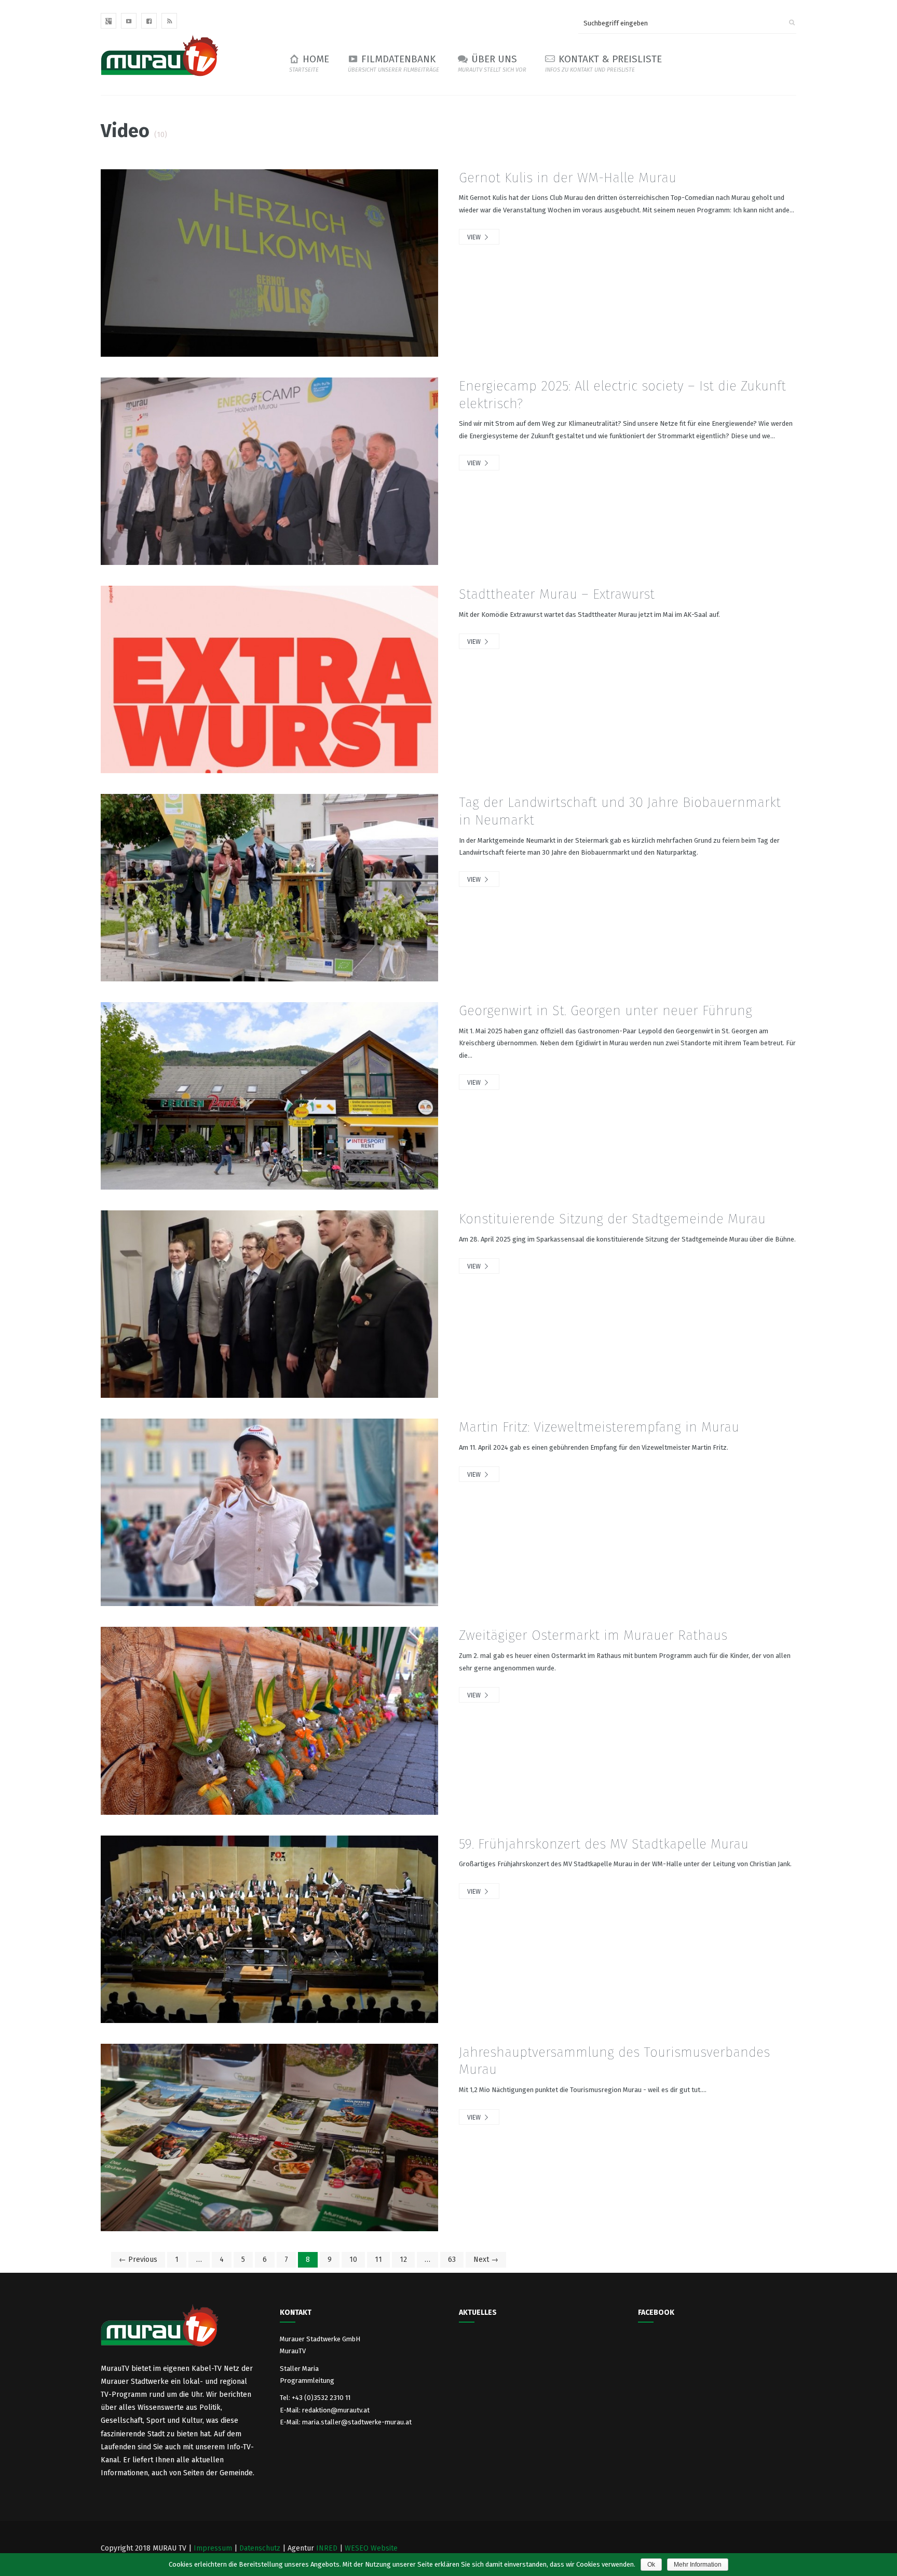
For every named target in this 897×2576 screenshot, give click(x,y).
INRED (327, 2548)
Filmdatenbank (393, 63)
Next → (486, 2260)
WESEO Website (371, 2548)
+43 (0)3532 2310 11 (321, 2398)
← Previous (138, 2260)
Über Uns (492, 63)
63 (452, 2260)
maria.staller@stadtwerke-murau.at (357, 2422)
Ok (651, 2565)
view (475, 237)
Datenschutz (260, 2548)
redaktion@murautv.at (336, 2410)
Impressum (213, 2548)
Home (309, 63)
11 (378, 2260)
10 (353, 2260)
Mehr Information (698, 2565)
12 (403, 2260)
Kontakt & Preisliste (603, 63)
